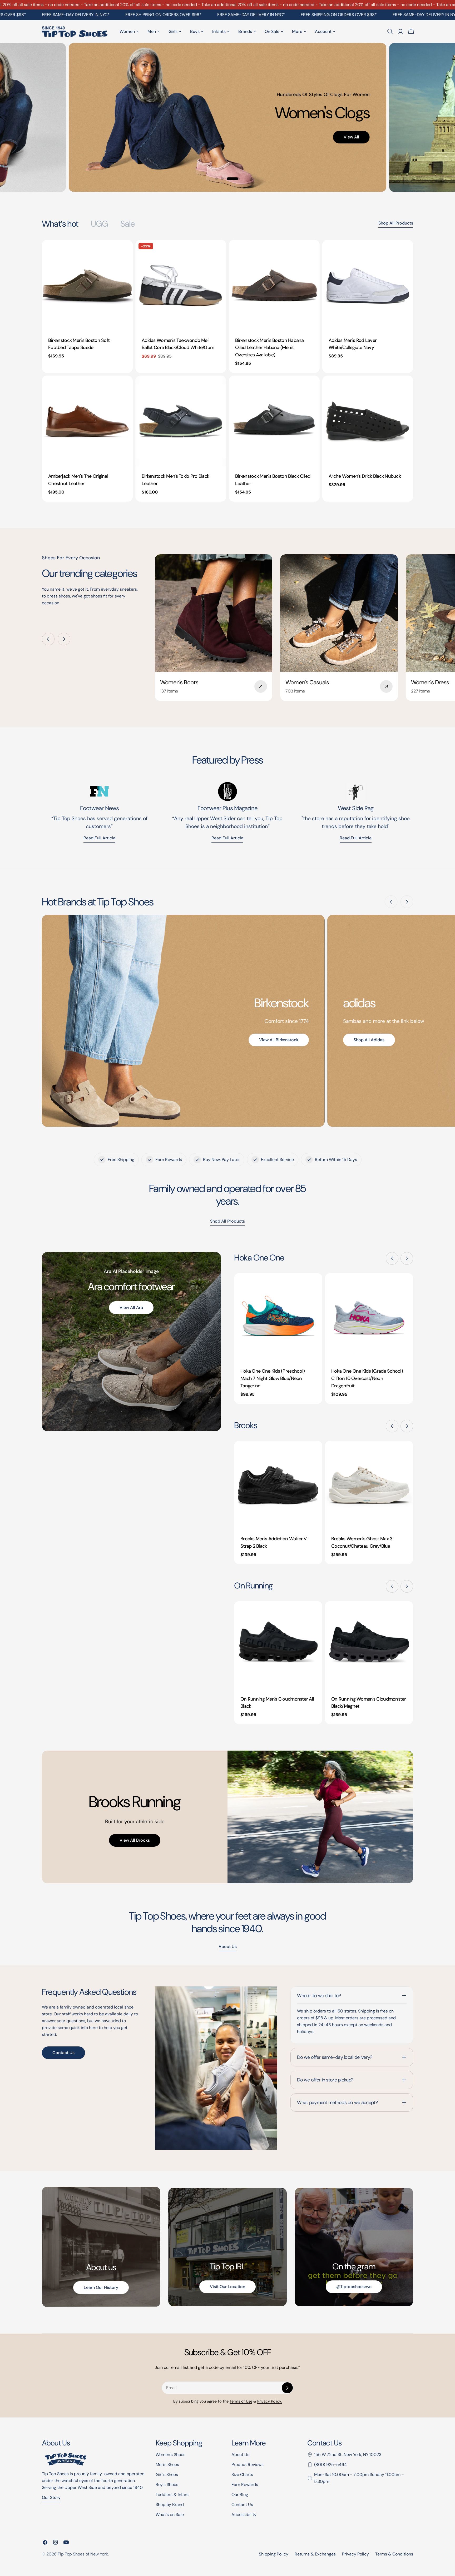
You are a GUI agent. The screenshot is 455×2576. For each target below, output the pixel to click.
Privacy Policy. (269, 2401)
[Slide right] (64, 639)
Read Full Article (227, 838)
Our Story (51, 2497)
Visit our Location (227, 2287)
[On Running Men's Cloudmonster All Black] (278, 1645)
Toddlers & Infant (172, 2495)
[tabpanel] (227, 371)
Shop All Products (396, 223)
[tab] (60, 224)
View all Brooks (135, 1840)
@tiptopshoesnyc (354, 2287)
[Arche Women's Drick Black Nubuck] (368, 421)
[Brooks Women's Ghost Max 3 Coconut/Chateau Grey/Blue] (369, 1485)
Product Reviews (248, 2465)
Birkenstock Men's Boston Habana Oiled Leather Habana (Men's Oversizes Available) (269, 348)
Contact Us (63, 2053)
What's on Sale (170, 2515)
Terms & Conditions (394, 2554)
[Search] (390, 31)
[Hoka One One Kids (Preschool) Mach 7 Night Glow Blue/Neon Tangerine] (278, 1317)
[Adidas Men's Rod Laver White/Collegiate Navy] (368, 285)
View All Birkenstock (279, 1040)
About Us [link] (228, 1947)
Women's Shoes (170, 2455)
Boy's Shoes (167, 2485)
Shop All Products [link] (227, 1221)
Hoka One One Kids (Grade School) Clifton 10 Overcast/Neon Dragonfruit (367, 1378)
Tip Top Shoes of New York (83, 2554)
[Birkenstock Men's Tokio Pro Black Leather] (181, 421)
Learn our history (101, 2287)
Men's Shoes (167, 2465)
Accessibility (244, 2515)
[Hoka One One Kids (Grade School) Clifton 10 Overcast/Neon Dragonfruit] (369, 1317)
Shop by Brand (170, 2505)
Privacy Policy (355, 2554)
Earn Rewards (245, 2485)
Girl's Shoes (167, 2475)
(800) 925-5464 (330, 2465)
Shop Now (139, 97)
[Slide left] (48, 639)
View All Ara (131, 1307)
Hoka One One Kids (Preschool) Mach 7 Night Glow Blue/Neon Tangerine (273, 1378)
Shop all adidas (369, 1040)
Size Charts (242, 2475)
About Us (240, 2455)
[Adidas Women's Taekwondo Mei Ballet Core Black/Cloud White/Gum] (181, 285)
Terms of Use (241, 2401)
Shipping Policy (274, 2554)
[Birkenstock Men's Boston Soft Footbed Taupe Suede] (87, 285)
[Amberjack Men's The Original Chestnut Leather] (87, 421)
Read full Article (99, 838)
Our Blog (240, 2495)
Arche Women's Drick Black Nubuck (365, 476)
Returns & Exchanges (315, 2554)
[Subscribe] (287, 2388)
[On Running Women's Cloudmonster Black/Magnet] (369, 1645)
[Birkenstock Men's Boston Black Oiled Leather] (274, 421)
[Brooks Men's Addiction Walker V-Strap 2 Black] (278, 1485)
